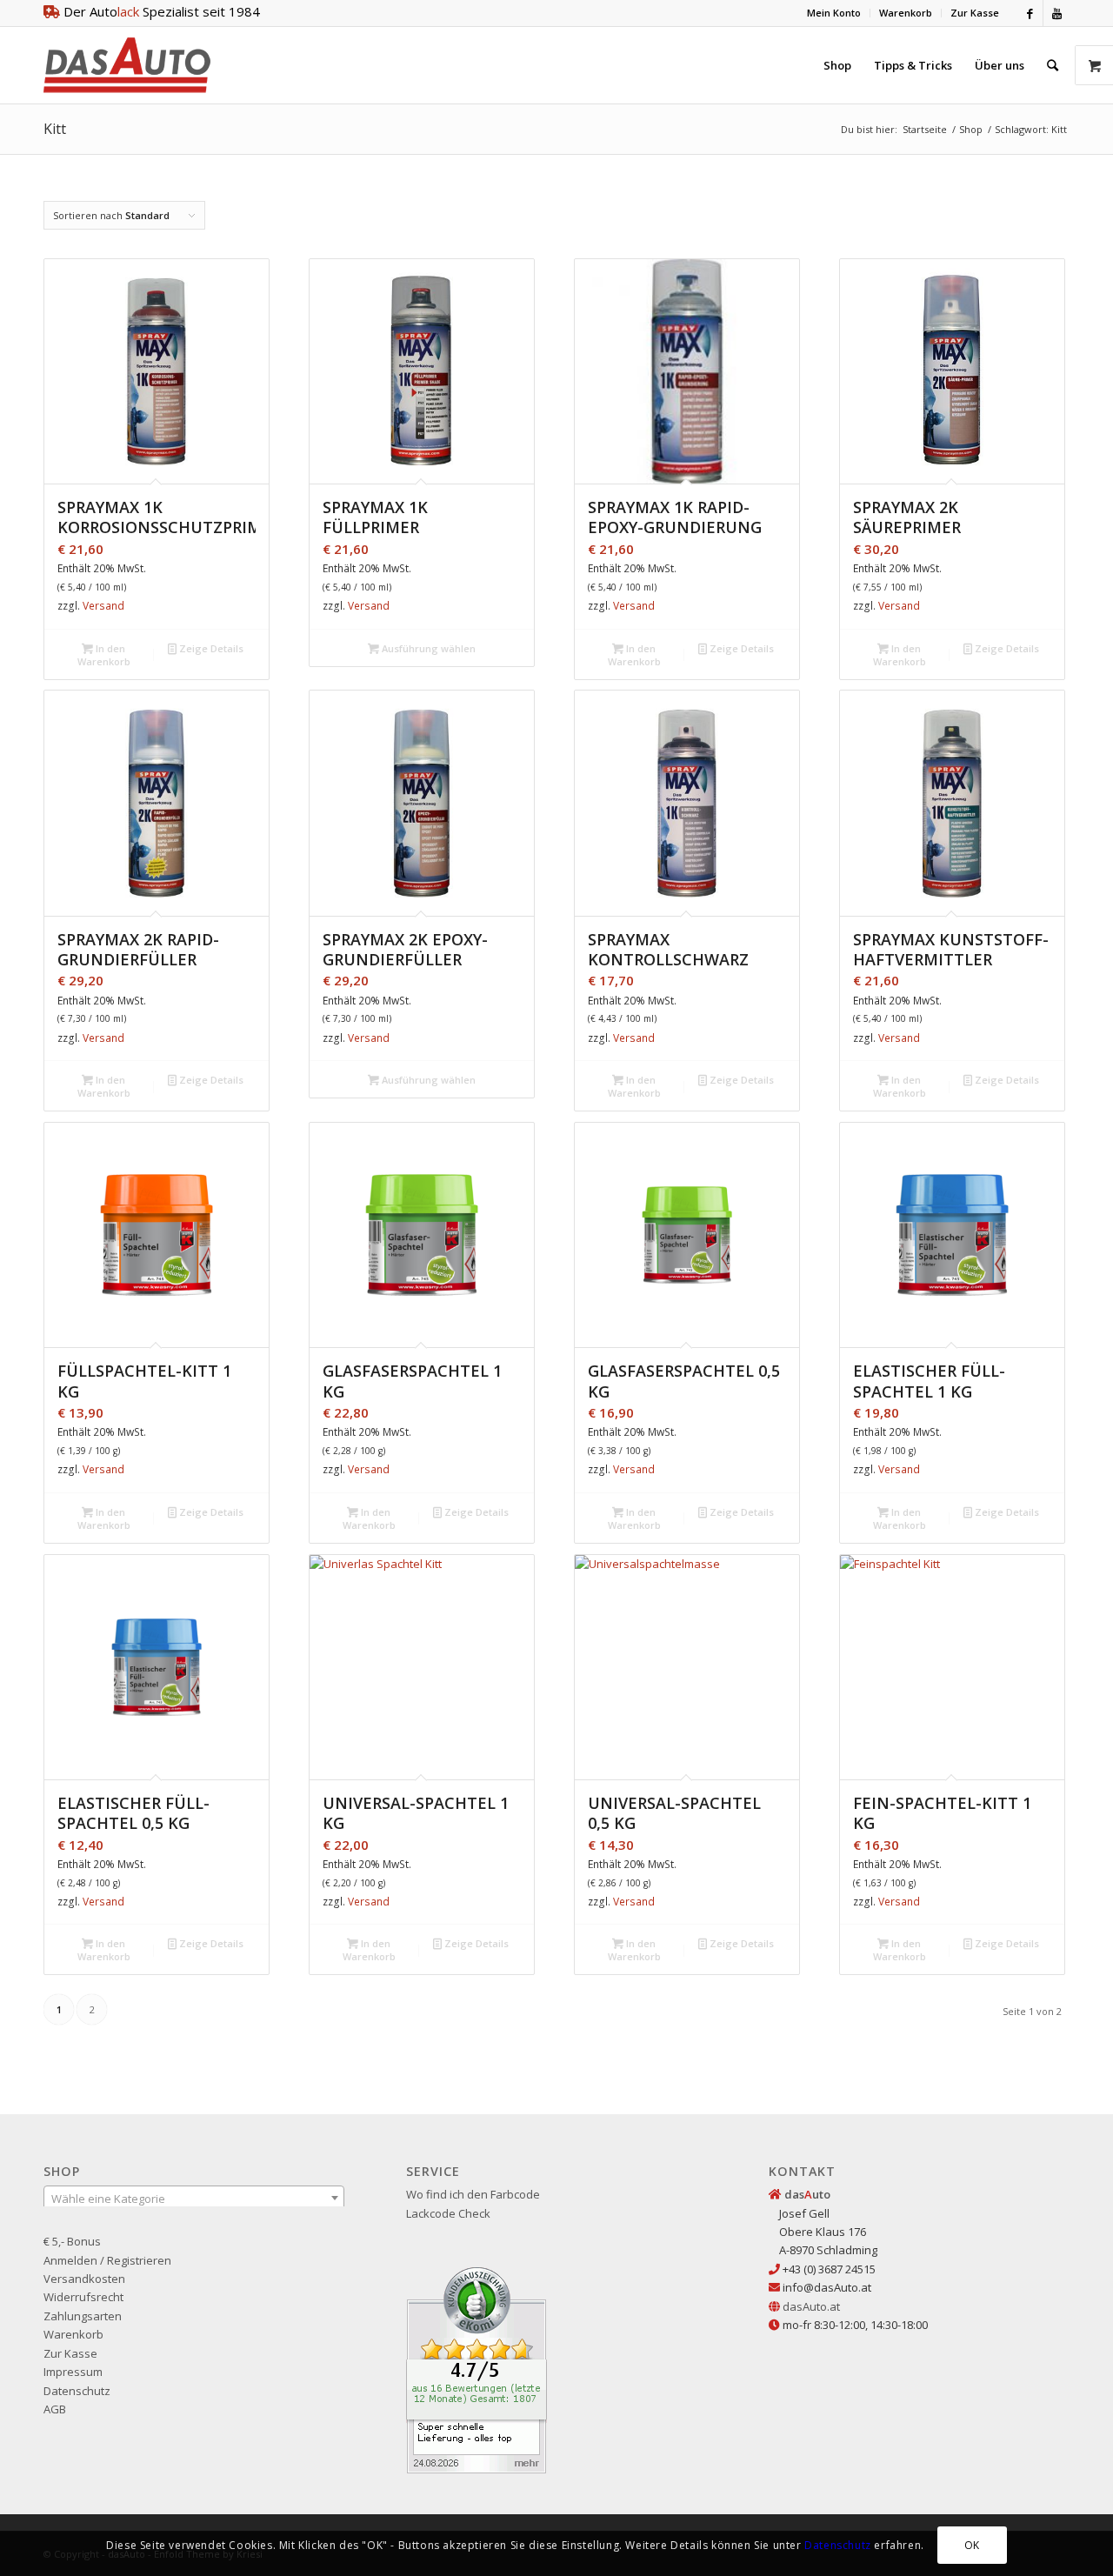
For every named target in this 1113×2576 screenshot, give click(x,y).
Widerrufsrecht (83, 2297)
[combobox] (194, 2198)
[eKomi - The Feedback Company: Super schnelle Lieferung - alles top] (477, 2469)
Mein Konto (834, 13)
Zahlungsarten (83, 2316)
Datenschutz (77, 2391)
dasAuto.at (811, 2306)
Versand (103, 606)
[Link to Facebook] (1030, 13)
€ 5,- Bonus (72, 2241)
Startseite (925, 129)
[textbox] (194, 2199)
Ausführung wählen (427, 648)
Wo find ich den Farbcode (473, 2194)
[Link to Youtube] (1056, 13)
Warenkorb (906, 13)
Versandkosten (84, 2279)
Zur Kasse (975, 13)
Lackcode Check (448, 2213)
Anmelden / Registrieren (107, 2260)
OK (972, 2545)
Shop (971, 129)
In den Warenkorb (104, 655)
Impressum (73, 2372)
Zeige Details (210, 648)
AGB (55, 2409)
